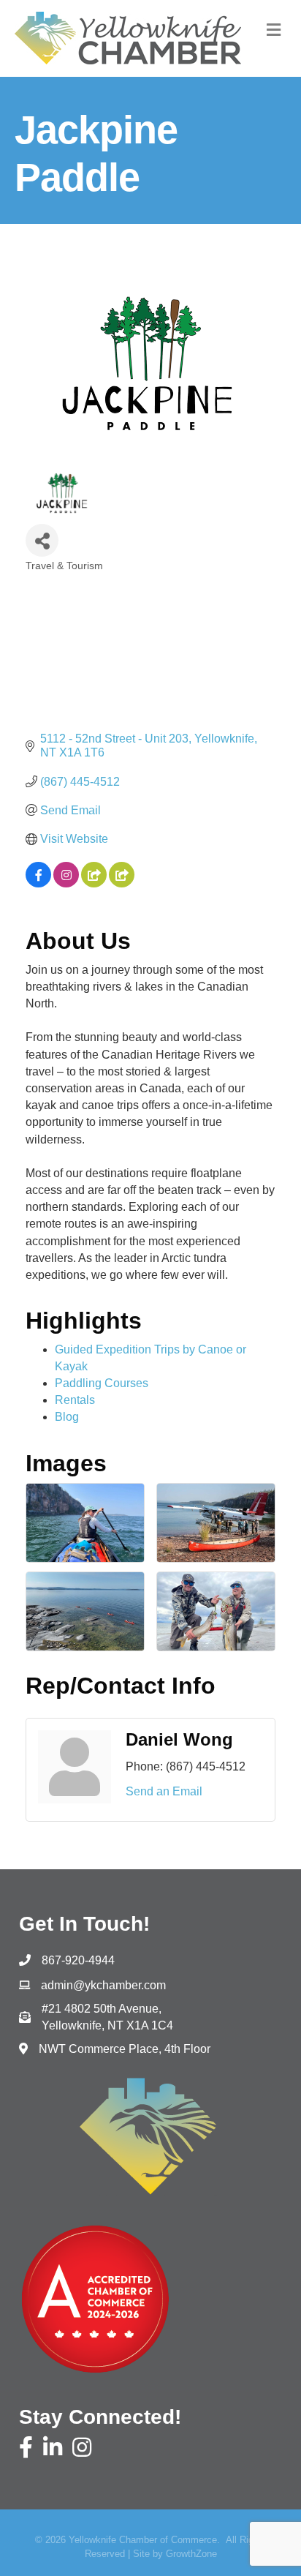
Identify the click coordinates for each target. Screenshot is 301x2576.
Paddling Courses (102, 1383)
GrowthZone (191, 2554)
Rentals (75, 1400)
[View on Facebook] (38, 883)
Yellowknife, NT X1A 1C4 (107, 2017)
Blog (67, 1417)
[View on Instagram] (66, 883)
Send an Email (164, 1791)
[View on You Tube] (94, 883)
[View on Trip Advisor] (122, 883)
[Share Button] (42, 540)
